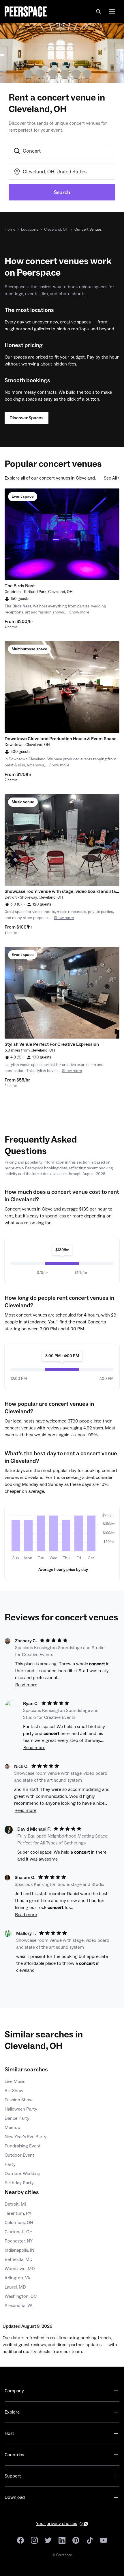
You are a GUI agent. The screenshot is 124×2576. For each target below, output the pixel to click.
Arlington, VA (17, 2278)
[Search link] (99, 12)
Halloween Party (21, 2109)
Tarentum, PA (18, 2213)
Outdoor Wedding (22, 2174)
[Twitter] (48, 2540)
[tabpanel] (62, 534)
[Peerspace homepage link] (26, 12)
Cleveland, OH (56, 230)
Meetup (12, 2128)
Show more (79, 612)
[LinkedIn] (62, 2540)
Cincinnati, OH (19, 2232)
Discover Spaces (27, 418)
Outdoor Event (19, 2155)
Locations (30, 230)
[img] (16, 1536)
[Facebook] (20, 2540)
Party (10, 2164)
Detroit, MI (15, 2204)
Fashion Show (19, 2100)
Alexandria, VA (19, 2306)
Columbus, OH (19, 2223)
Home (10, 230)
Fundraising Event (23, 2146)
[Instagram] (34, 2540)
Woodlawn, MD (20, 2269)
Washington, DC (21, 2296)
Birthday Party (19, 2183)
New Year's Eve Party (26, 2137)
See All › (112, 478)
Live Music (15, 2081)
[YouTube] (104, 2540)
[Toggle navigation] (112, 12)
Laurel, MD (15, 2287)
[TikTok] (90, 2540)
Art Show (14, 2091)
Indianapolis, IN (19, 2250)
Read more (26, 1685)
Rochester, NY (19, 2241)
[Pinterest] (76, 2540)
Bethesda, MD (19, 2259)
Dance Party (17, 2118)
